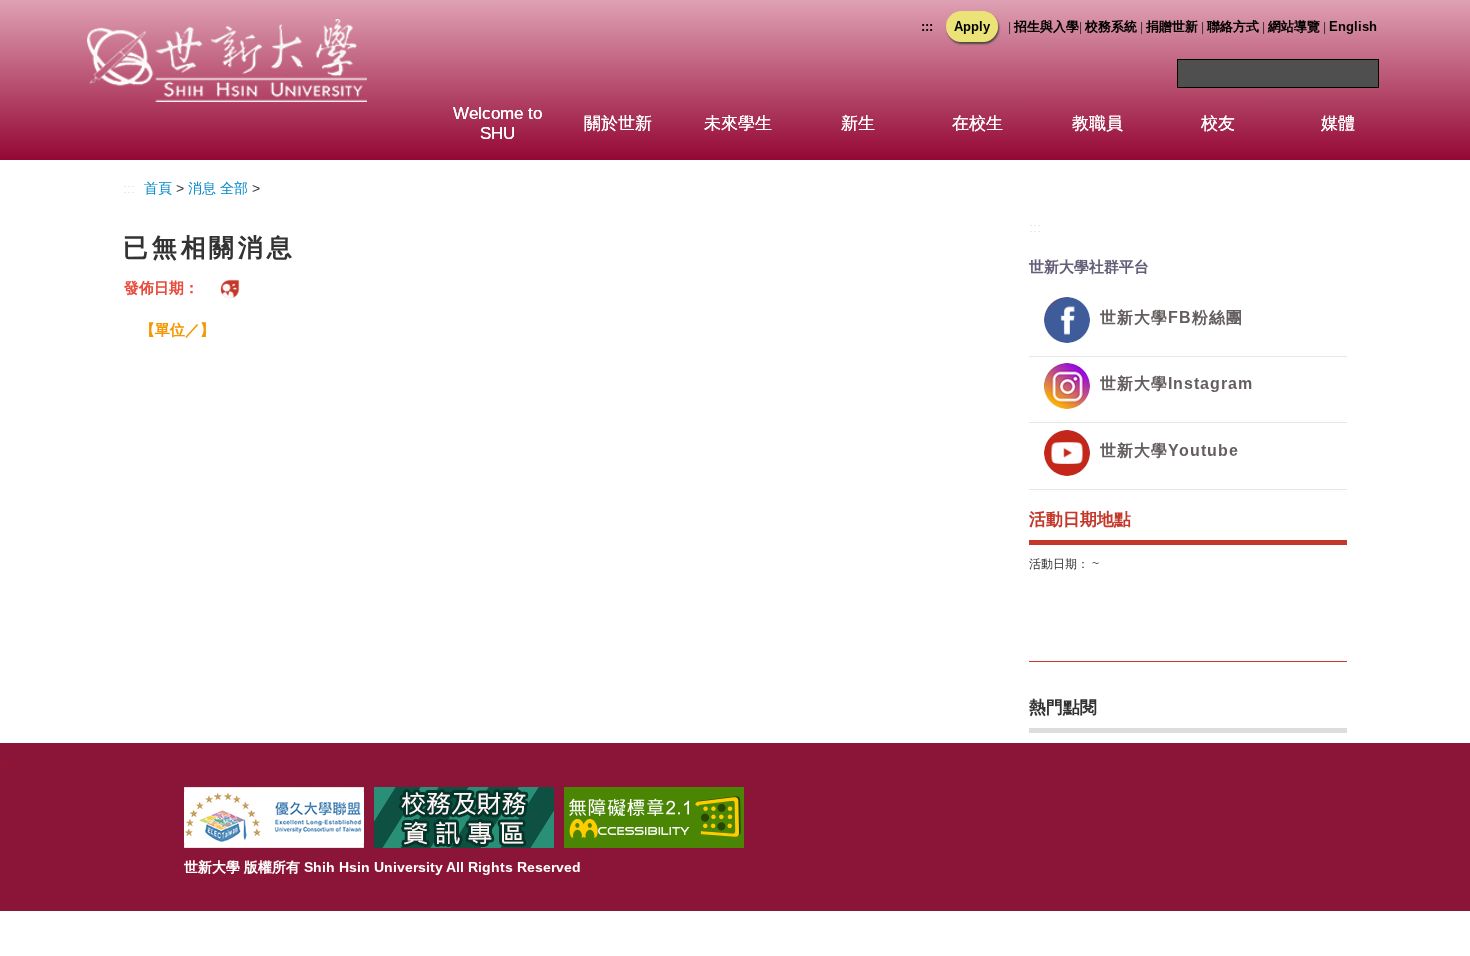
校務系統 (1111, 26)
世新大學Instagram (1176, 383)
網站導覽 (1294, 26)
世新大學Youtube (1169, 450)
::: (927, 26)
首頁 (158, 188)
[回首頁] (227, 39)
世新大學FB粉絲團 (1171, 317)
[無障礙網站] (654, 817)
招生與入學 (1046, 26)
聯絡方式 (1233, 26)
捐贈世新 (1172, 26)
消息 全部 (218, 188)
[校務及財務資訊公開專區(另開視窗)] (464, 817)
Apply (972, 26)
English (1353, 26)
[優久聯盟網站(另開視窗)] (274, 817)
